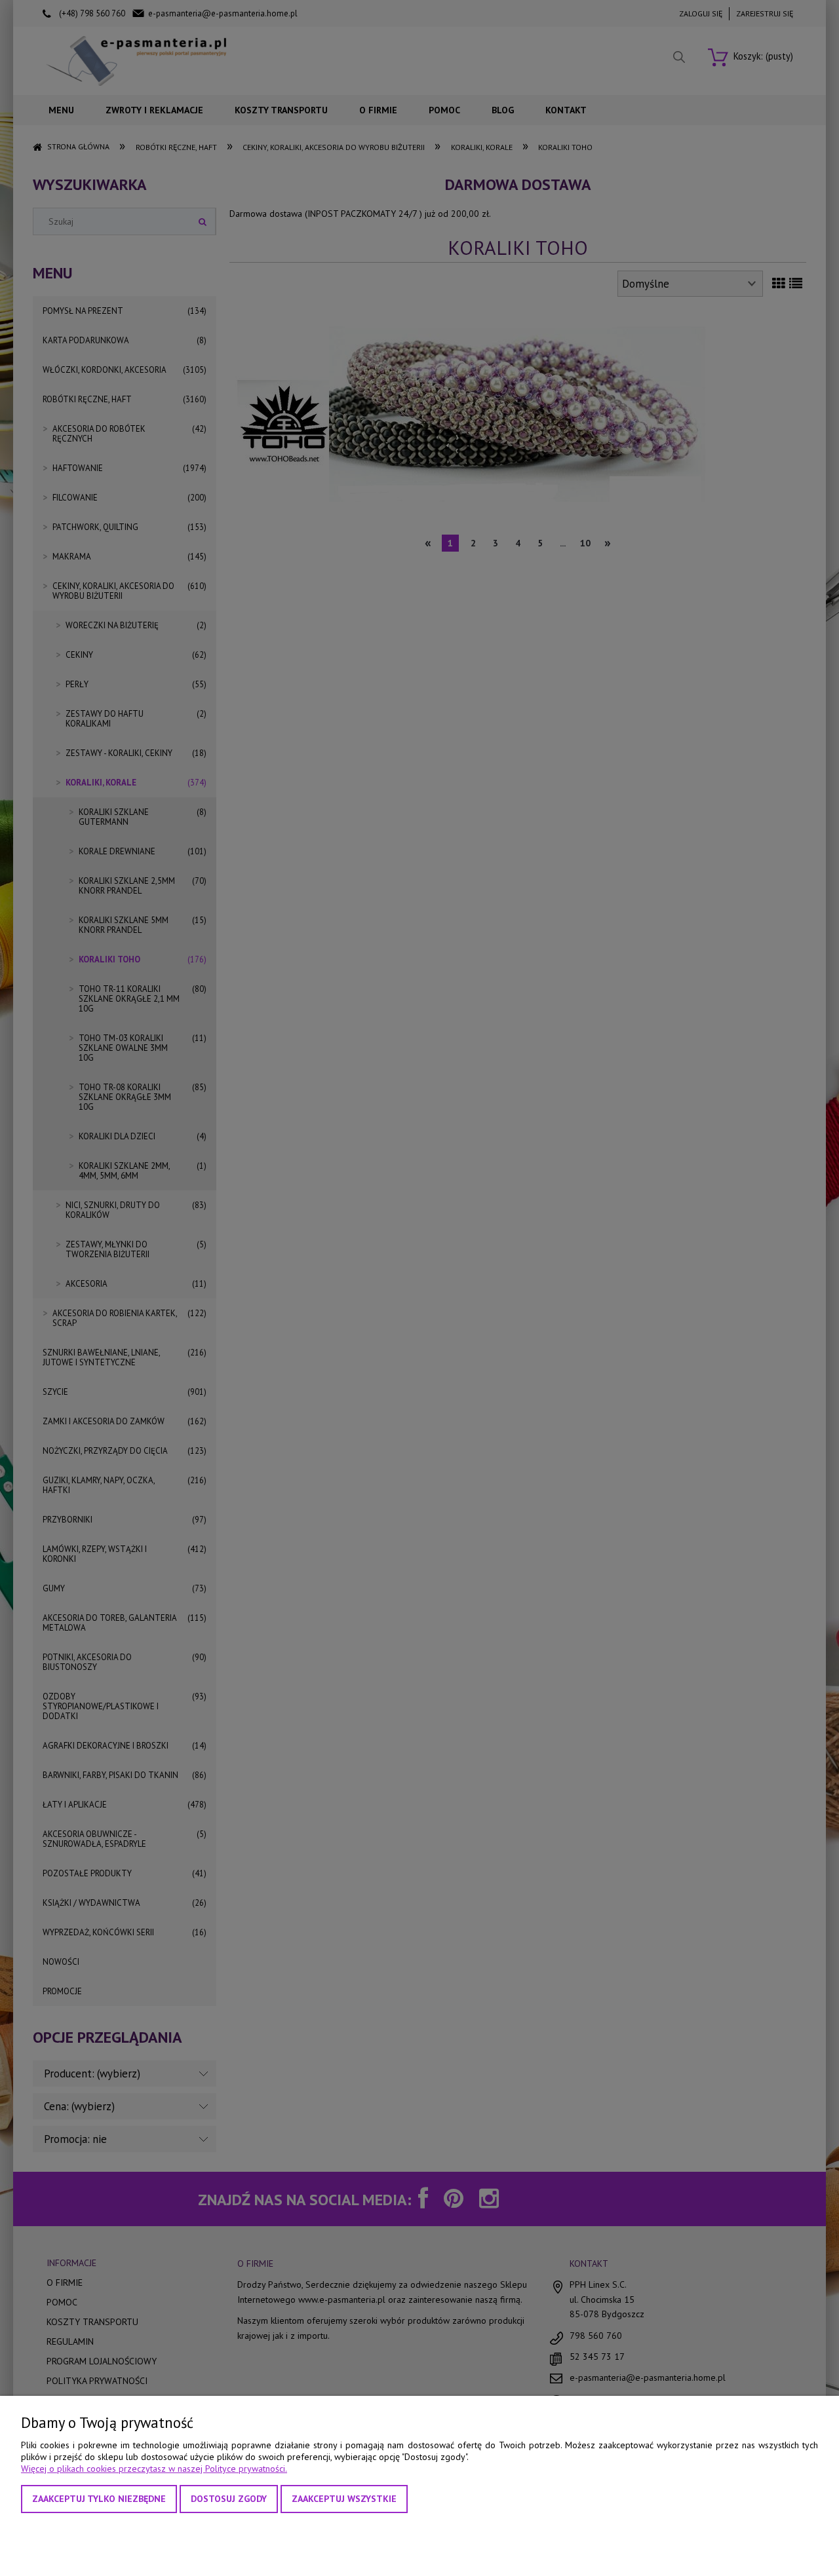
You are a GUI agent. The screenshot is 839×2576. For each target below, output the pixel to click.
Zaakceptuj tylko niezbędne (99, 2499)
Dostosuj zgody (229, 2499)
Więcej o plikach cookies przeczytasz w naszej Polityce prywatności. (154, 2469)
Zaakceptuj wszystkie (344, 2499)
